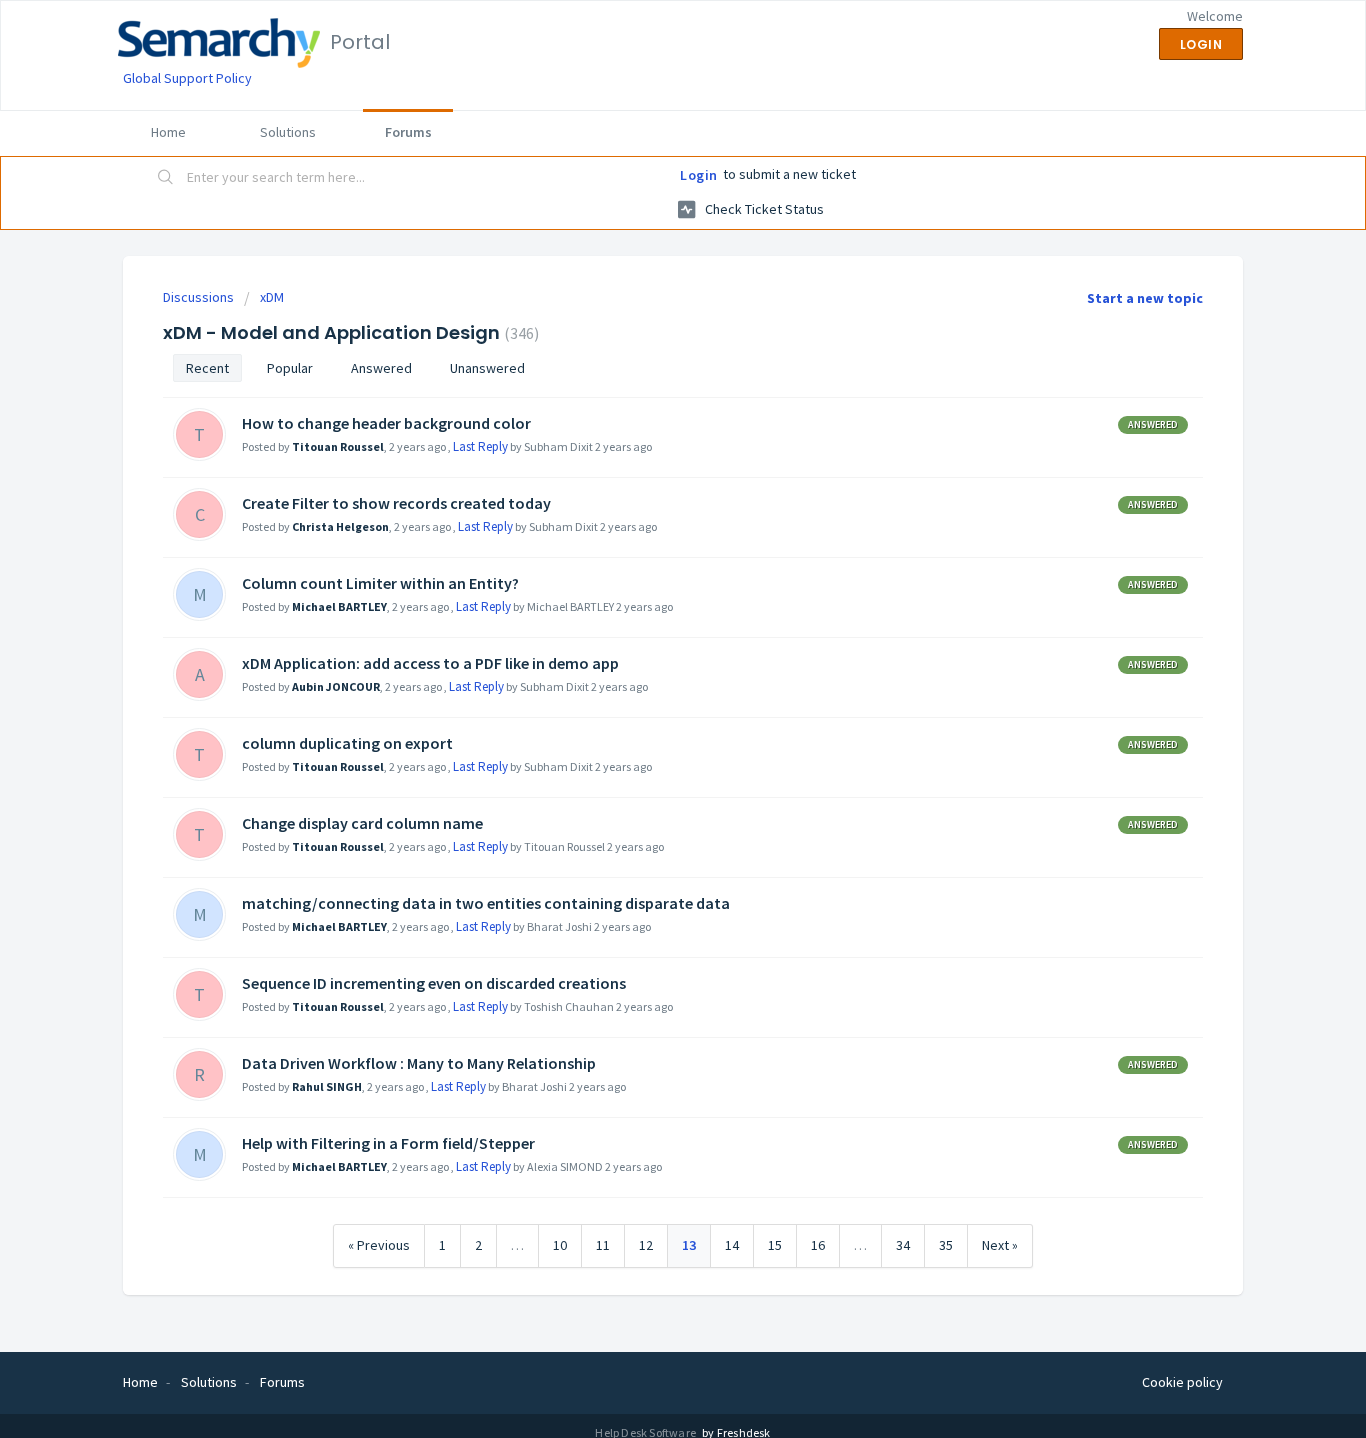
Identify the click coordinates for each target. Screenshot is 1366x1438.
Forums (408, 132)
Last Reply (480, 446)
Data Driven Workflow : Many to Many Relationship (419, 1063)
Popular (290, 368)
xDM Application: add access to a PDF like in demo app (430, 663)
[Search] (166, 179)
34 (903, 1245)
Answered (381, 368)
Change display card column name (362, 823)
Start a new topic (1145, 298)
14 (732, 1245)
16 (818, 1245)
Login (699, 175)
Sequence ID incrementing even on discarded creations (434, 983)
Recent (207, 368)
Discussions (198, 297)
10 (560, 1245)
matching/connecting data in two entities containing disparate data (486, 903)
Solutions (288, 132)
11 (603, 1245)
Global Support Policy (187, 78)
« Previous (379, 1245)
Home (168, 132)
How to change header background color (386, 423)
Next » (1000, 1245)
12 (646, 1245)
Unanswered (487, 368)
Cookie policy (1182, 1382)
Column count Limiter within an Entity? (380, 583)
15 (775, 1245)
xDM (272, 297)
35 (946, 1245)
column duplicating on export (347, 743)
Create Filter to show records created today (396, 503)
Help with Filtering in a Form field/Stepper (388, 1143)
